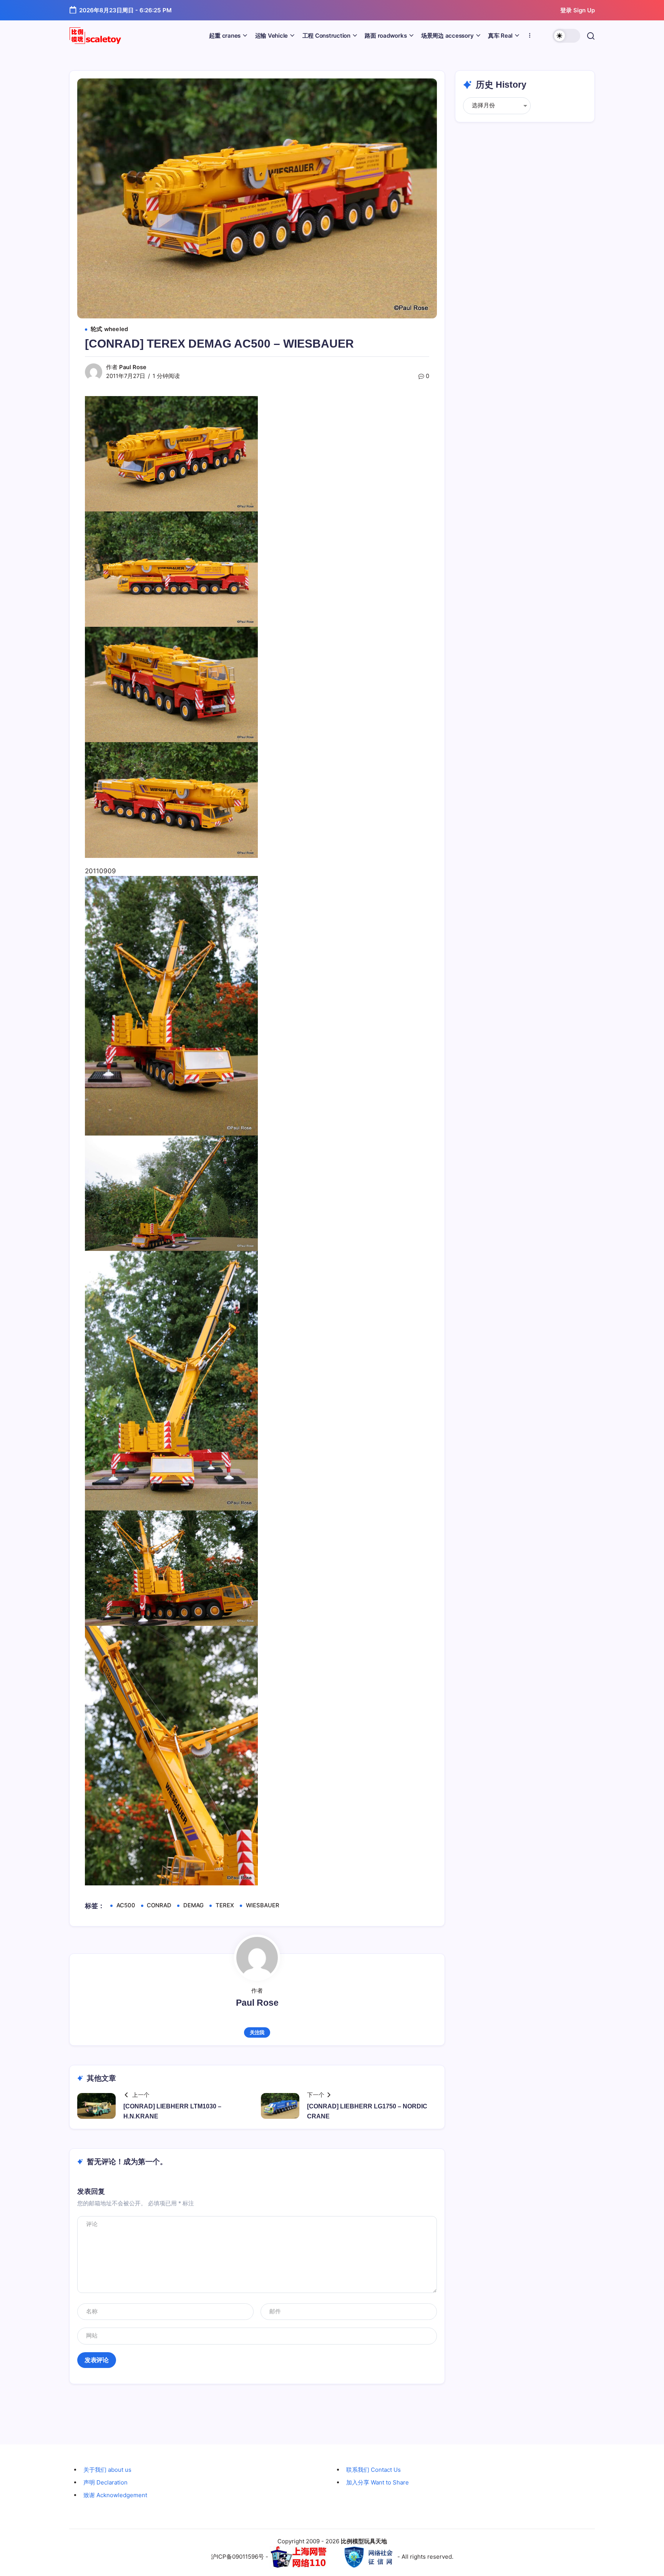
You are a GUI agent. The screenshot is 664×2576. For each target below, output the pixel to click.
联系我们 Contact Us (373, 2470)
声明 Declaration (105, 2482)
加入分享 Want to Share (378, 2482)
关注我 (257, 2032)
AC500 (126, 1905)
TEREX (225, 1905)
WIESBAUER (263, 1905)
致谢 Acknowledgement (115, 2495)
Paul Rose (133, 367)
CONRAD (159, 1905)
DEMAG (193, 1905)
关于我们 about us (107, 2470)
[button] (566, 36)
